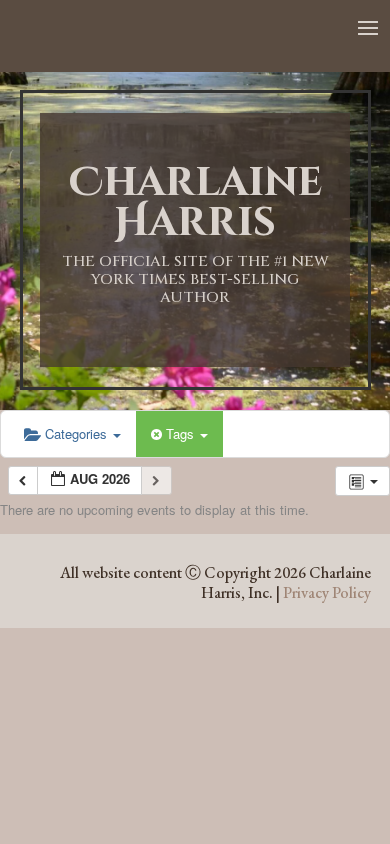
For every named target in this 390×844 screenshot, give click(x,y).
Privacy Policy (327, 592)
